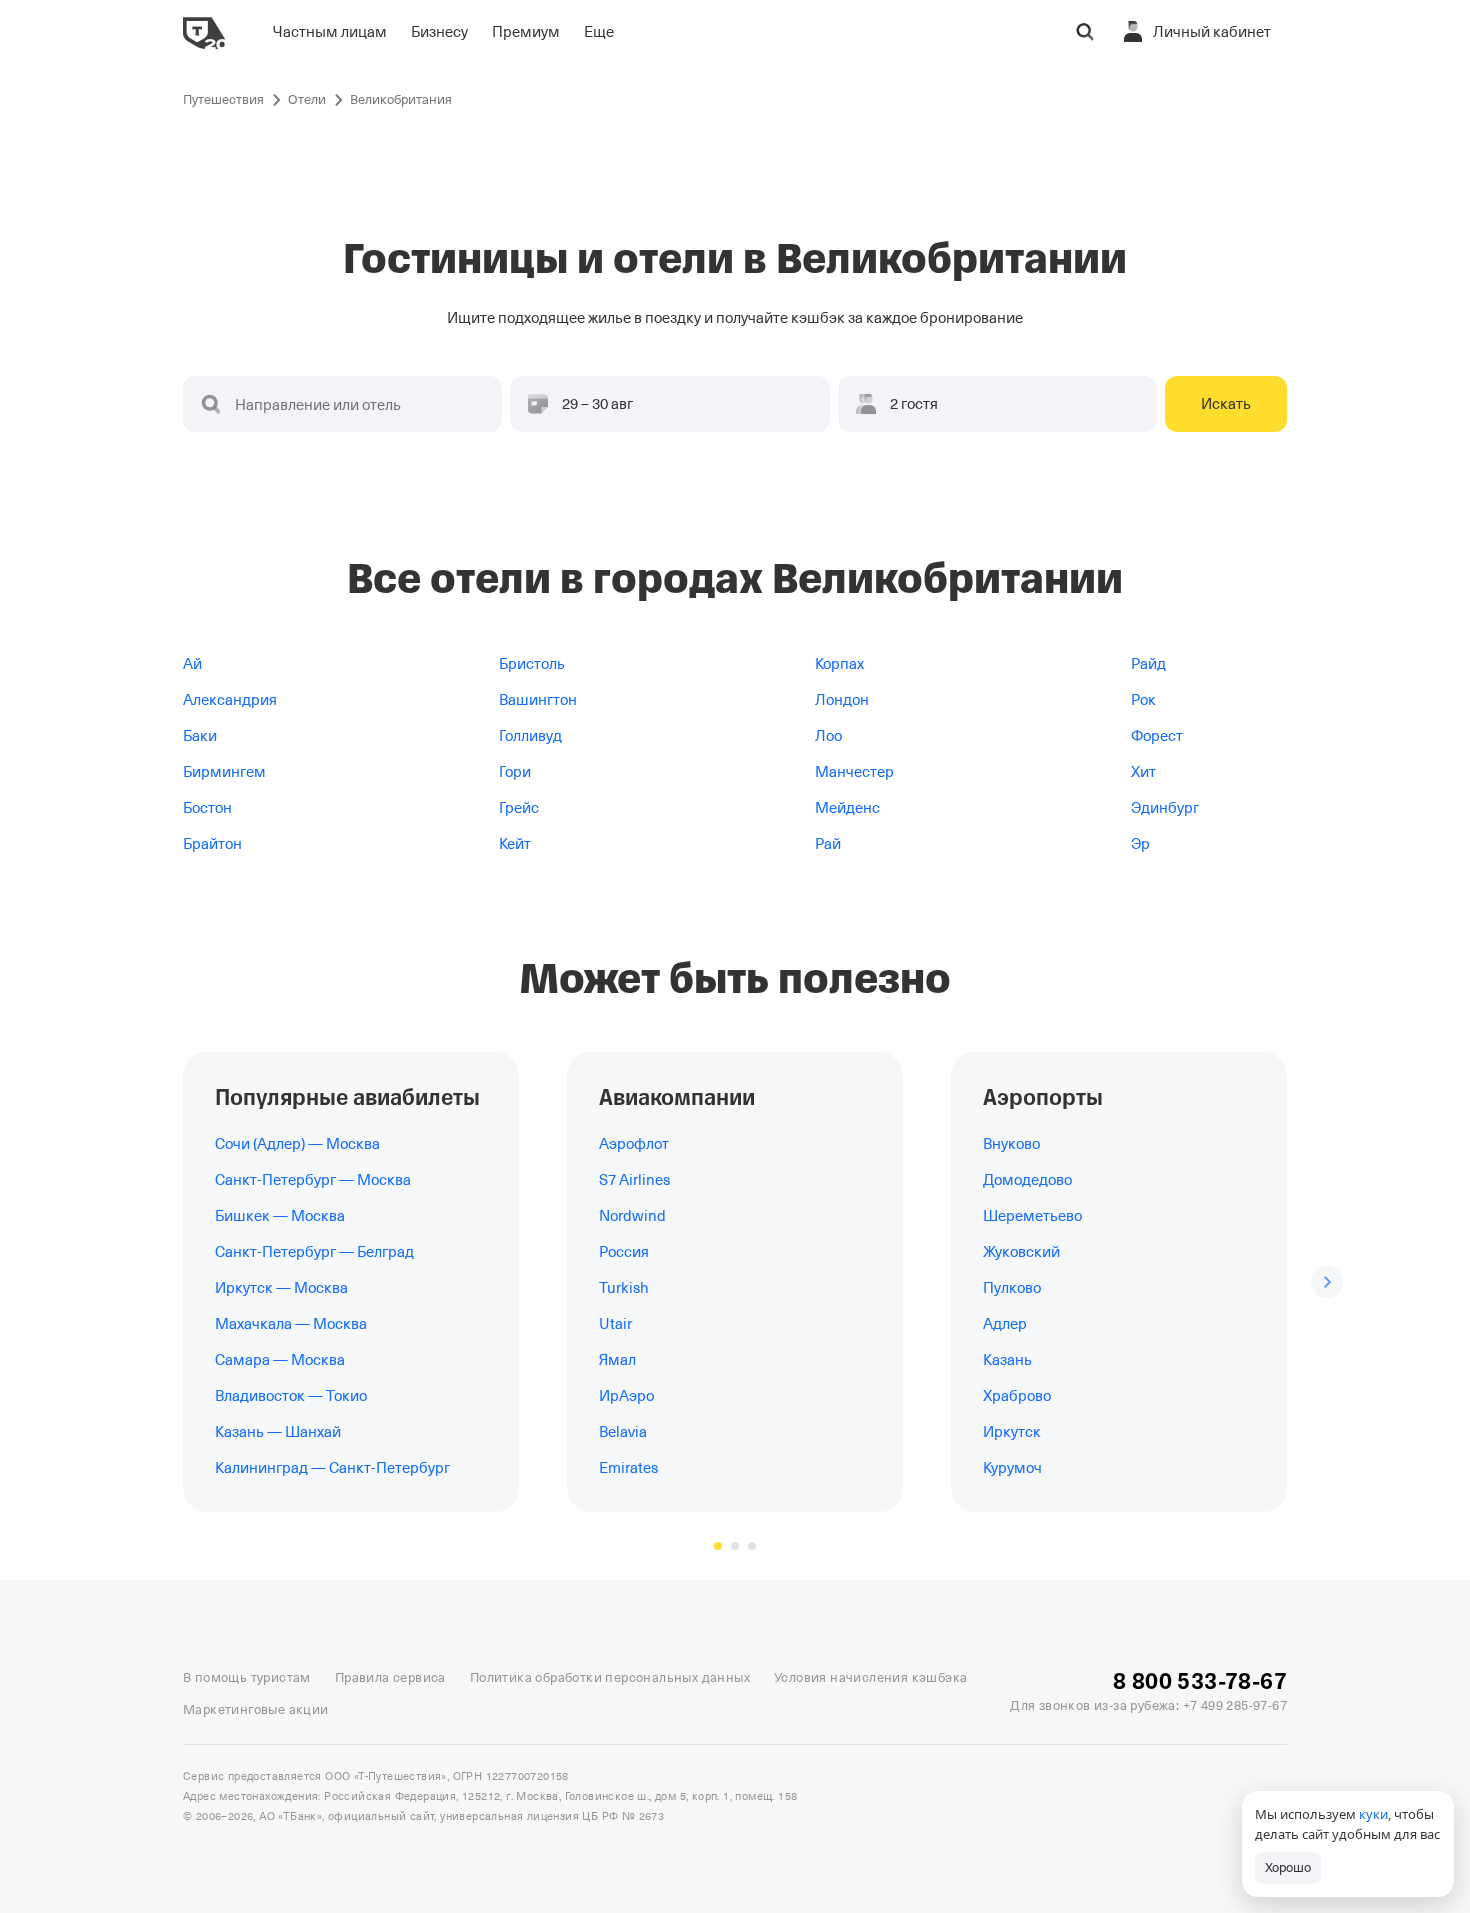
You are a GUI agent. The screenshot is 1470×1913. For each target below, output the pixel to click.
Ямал (617, 1360)
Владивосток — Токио (291, 1396)
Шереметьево (1032, 1216)
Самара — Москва (280, 1360)
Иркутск (1012, 1432)
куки (1373, 1814)
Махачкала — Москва (291, 1324)
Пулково (1012, 1288)
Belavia (623, 1432)
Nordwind (632, 1216)
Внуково (1011, 1144)
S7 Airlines (634, 1180)
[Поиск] (1085, 32)
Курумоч (1012, 1468)
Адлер (1005, 1324)
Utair (615, 1324)
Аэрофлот (634, 1144)
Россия (624, 1252)
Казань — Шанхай (278, 1432)
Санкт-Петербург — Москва (313, 1180)
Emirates (628, 1468)
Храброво (1017, 1396)
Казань (1007, 1360)
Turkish (624, 1288)
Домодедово (1027, 1180)
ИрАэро (626, 1396)
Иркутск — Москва (281, 1288)
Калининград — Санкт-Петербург (332, 1468)
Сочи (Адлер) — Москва (297, 1144)
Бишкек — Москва (280, 1216)
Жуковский (1021, 1252)
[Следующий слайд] (1327, 1282)
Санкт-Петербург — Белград (314, 1252)
